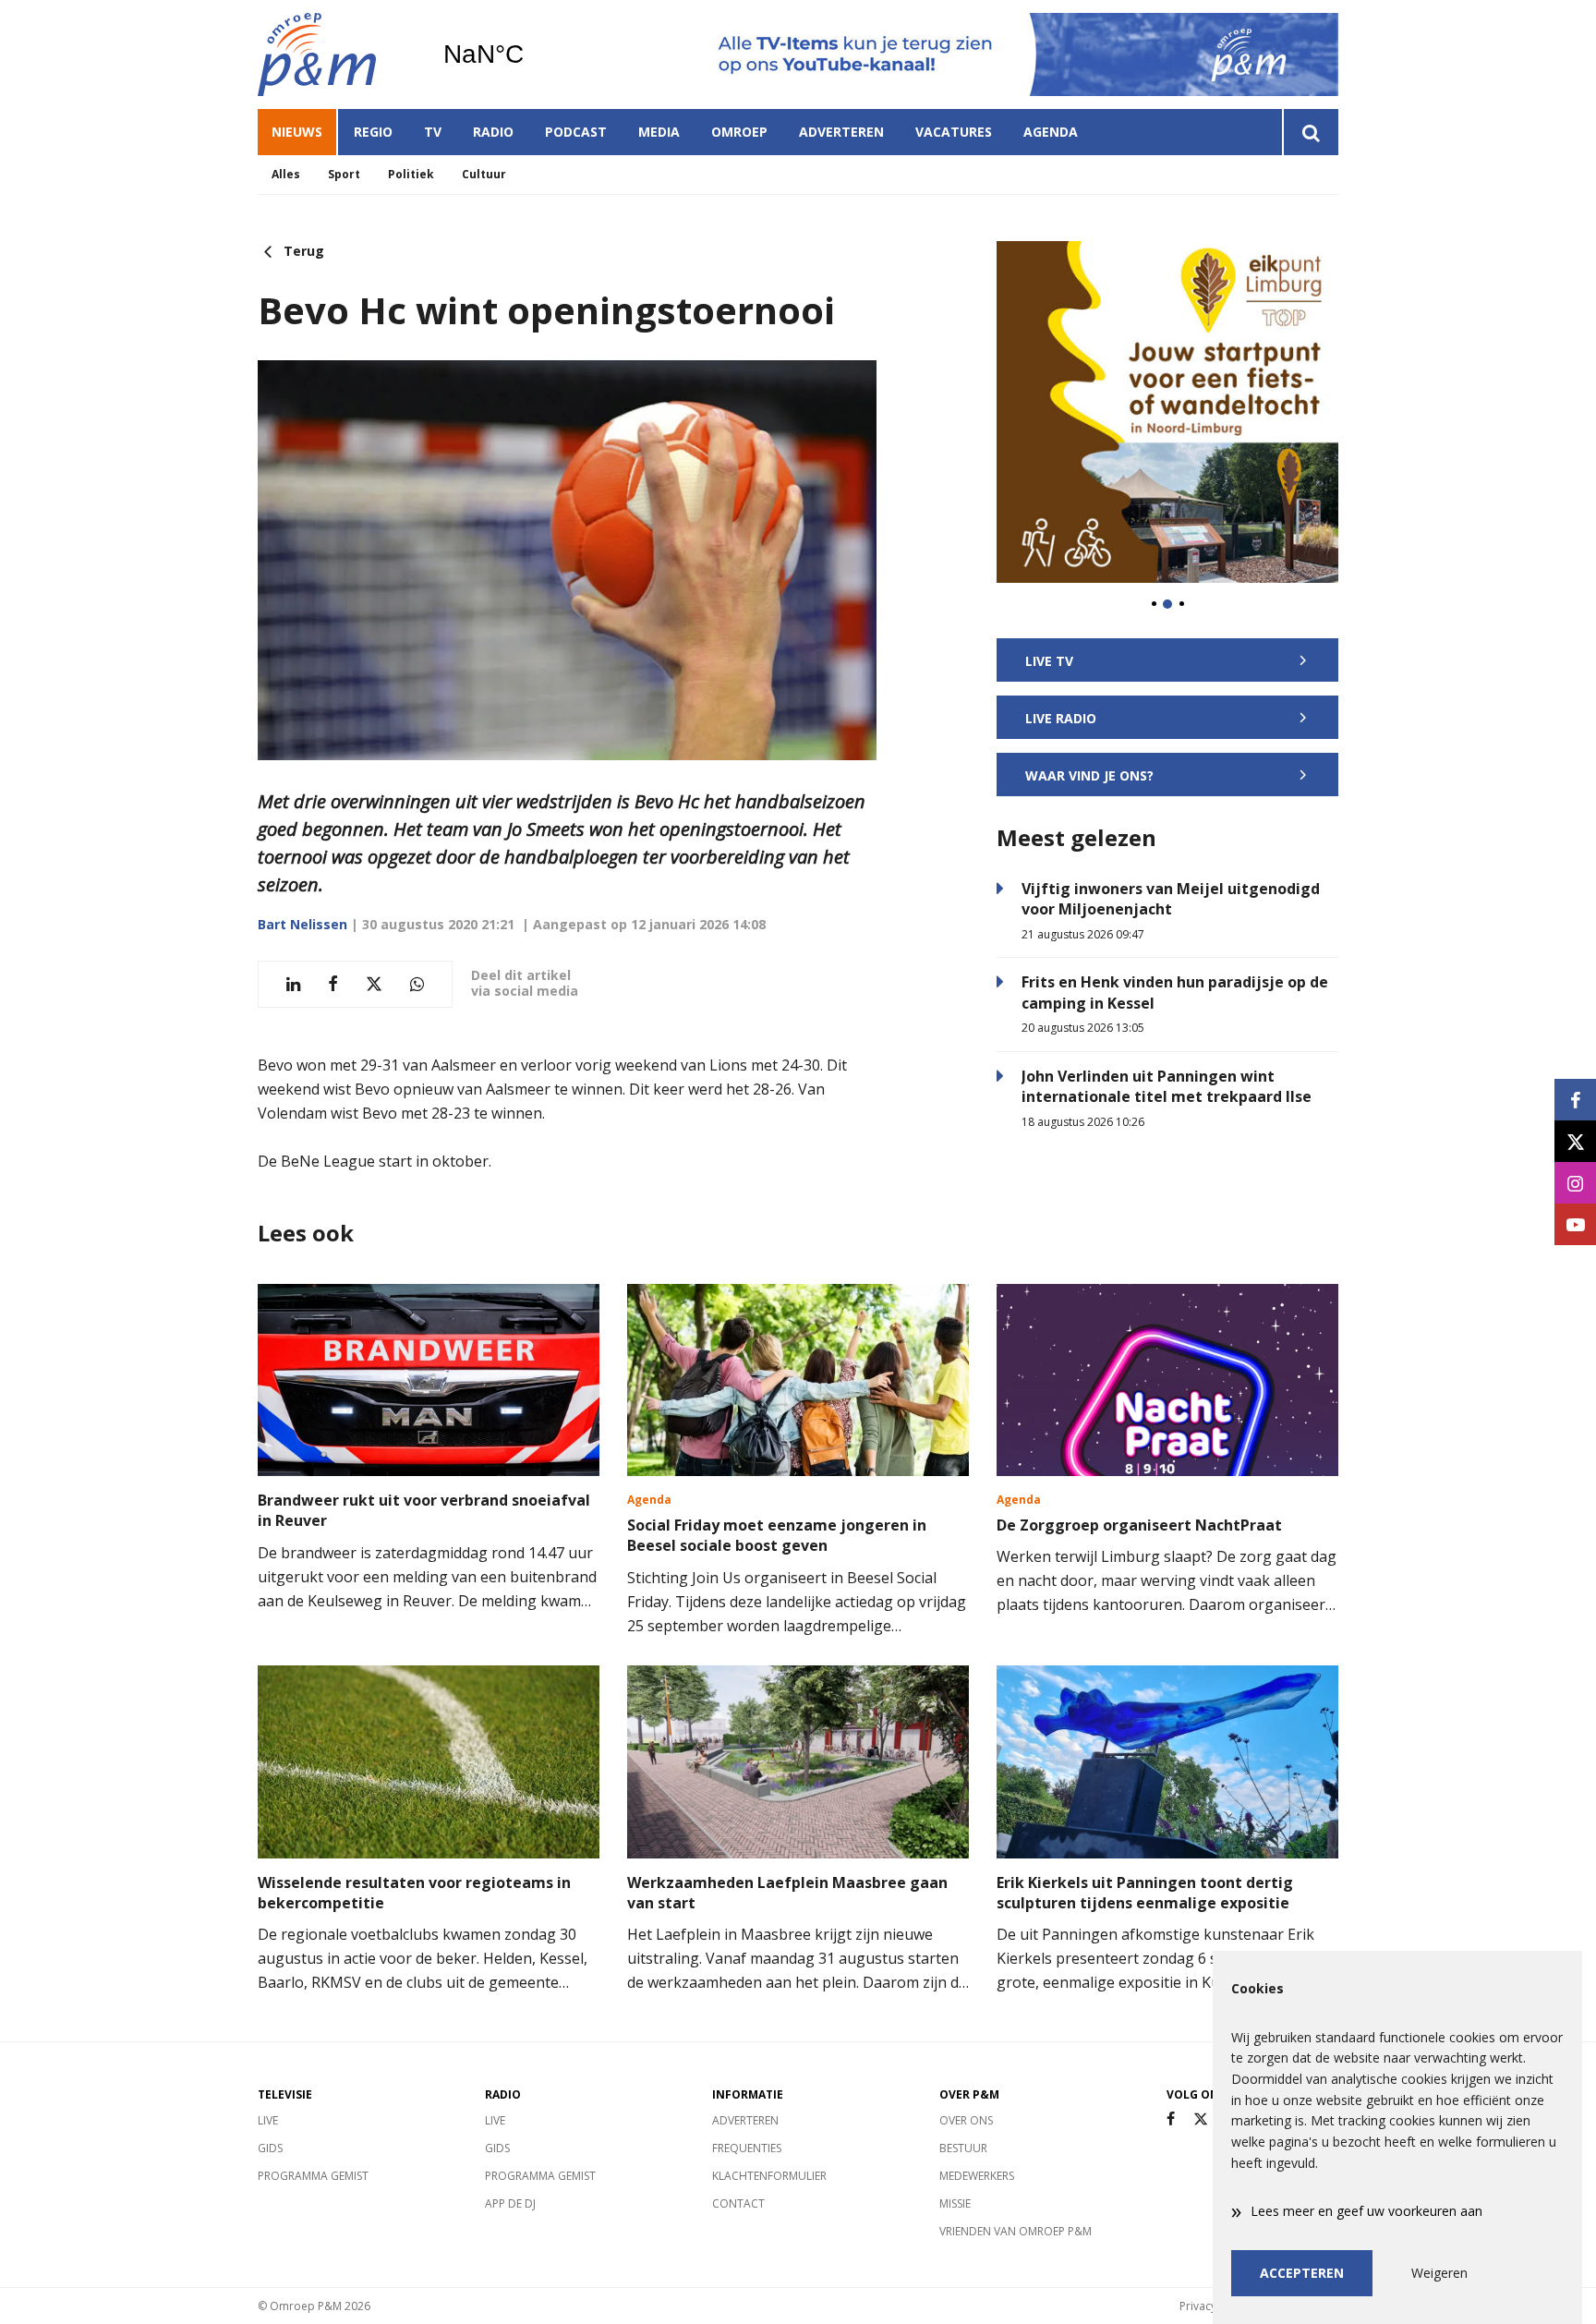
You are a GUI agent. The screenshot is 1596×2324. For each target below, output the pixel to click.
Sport (344, 174)
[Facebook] (1171, 2119)
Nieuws (297, 132)
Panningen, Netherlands (531, 54)
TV (433, 132)
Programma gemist (313, 2176)
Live (268, 2120)
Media (659, 132)
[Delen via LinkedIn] (293, 984)
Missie (955, 2203)
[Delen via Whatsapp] (417, 984)
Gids (270, 2148)
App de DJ (510, 2203)
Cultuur (484, 174)
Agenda (1051, 132)
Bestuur (963, 2148)
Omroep (739, 132)
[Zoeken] (1310, 132)
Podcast (576, 132)
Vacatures (954, 132)
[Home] (336, 54)
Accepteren (1302, 2273)
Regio (373, 132)
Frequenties (747, 2148)
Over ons (966, 2120)
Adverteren (841, 132)
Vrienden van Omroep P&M (1016, 2231)
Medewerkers (977, 2176)
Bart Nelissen (302, 924)
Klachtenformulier (769, 2176)
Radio (493, 132)
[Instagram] (1575, 1183)
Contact (738, 2203)
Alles (286, 174)
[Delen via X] (374, 984)
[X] (1201, 2119)
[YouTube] (1575, 1224)
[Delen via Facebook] (333, 984)
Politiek (411, 174)
